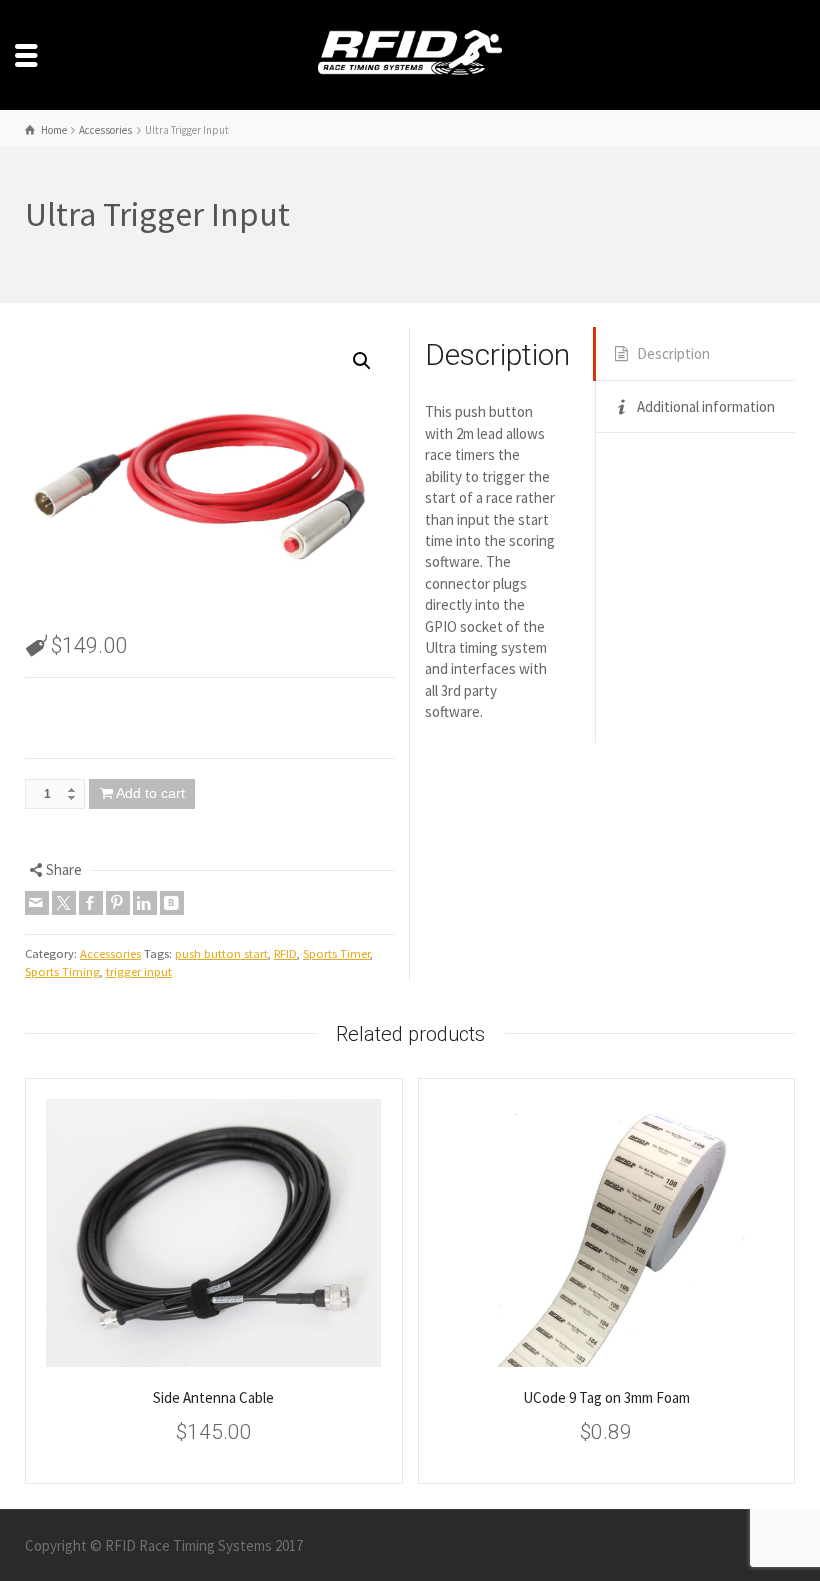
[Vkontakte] (172, 903)
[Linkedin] (145, 903)
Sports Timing (62, 971)
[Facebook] (91, 903)
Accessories (110, 953)
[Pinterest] (118, 903)
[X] (64, 903)
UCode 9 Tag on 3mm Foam (606, 1397)
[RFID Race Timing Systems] (410, 53)
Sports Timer (336, 953)
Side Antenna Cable (213, 1397)
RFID (285, 953)
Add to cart (150, 793)
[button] (362, 361)
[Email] (37, 903)
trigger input (139, 971)
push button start (221, 953)
